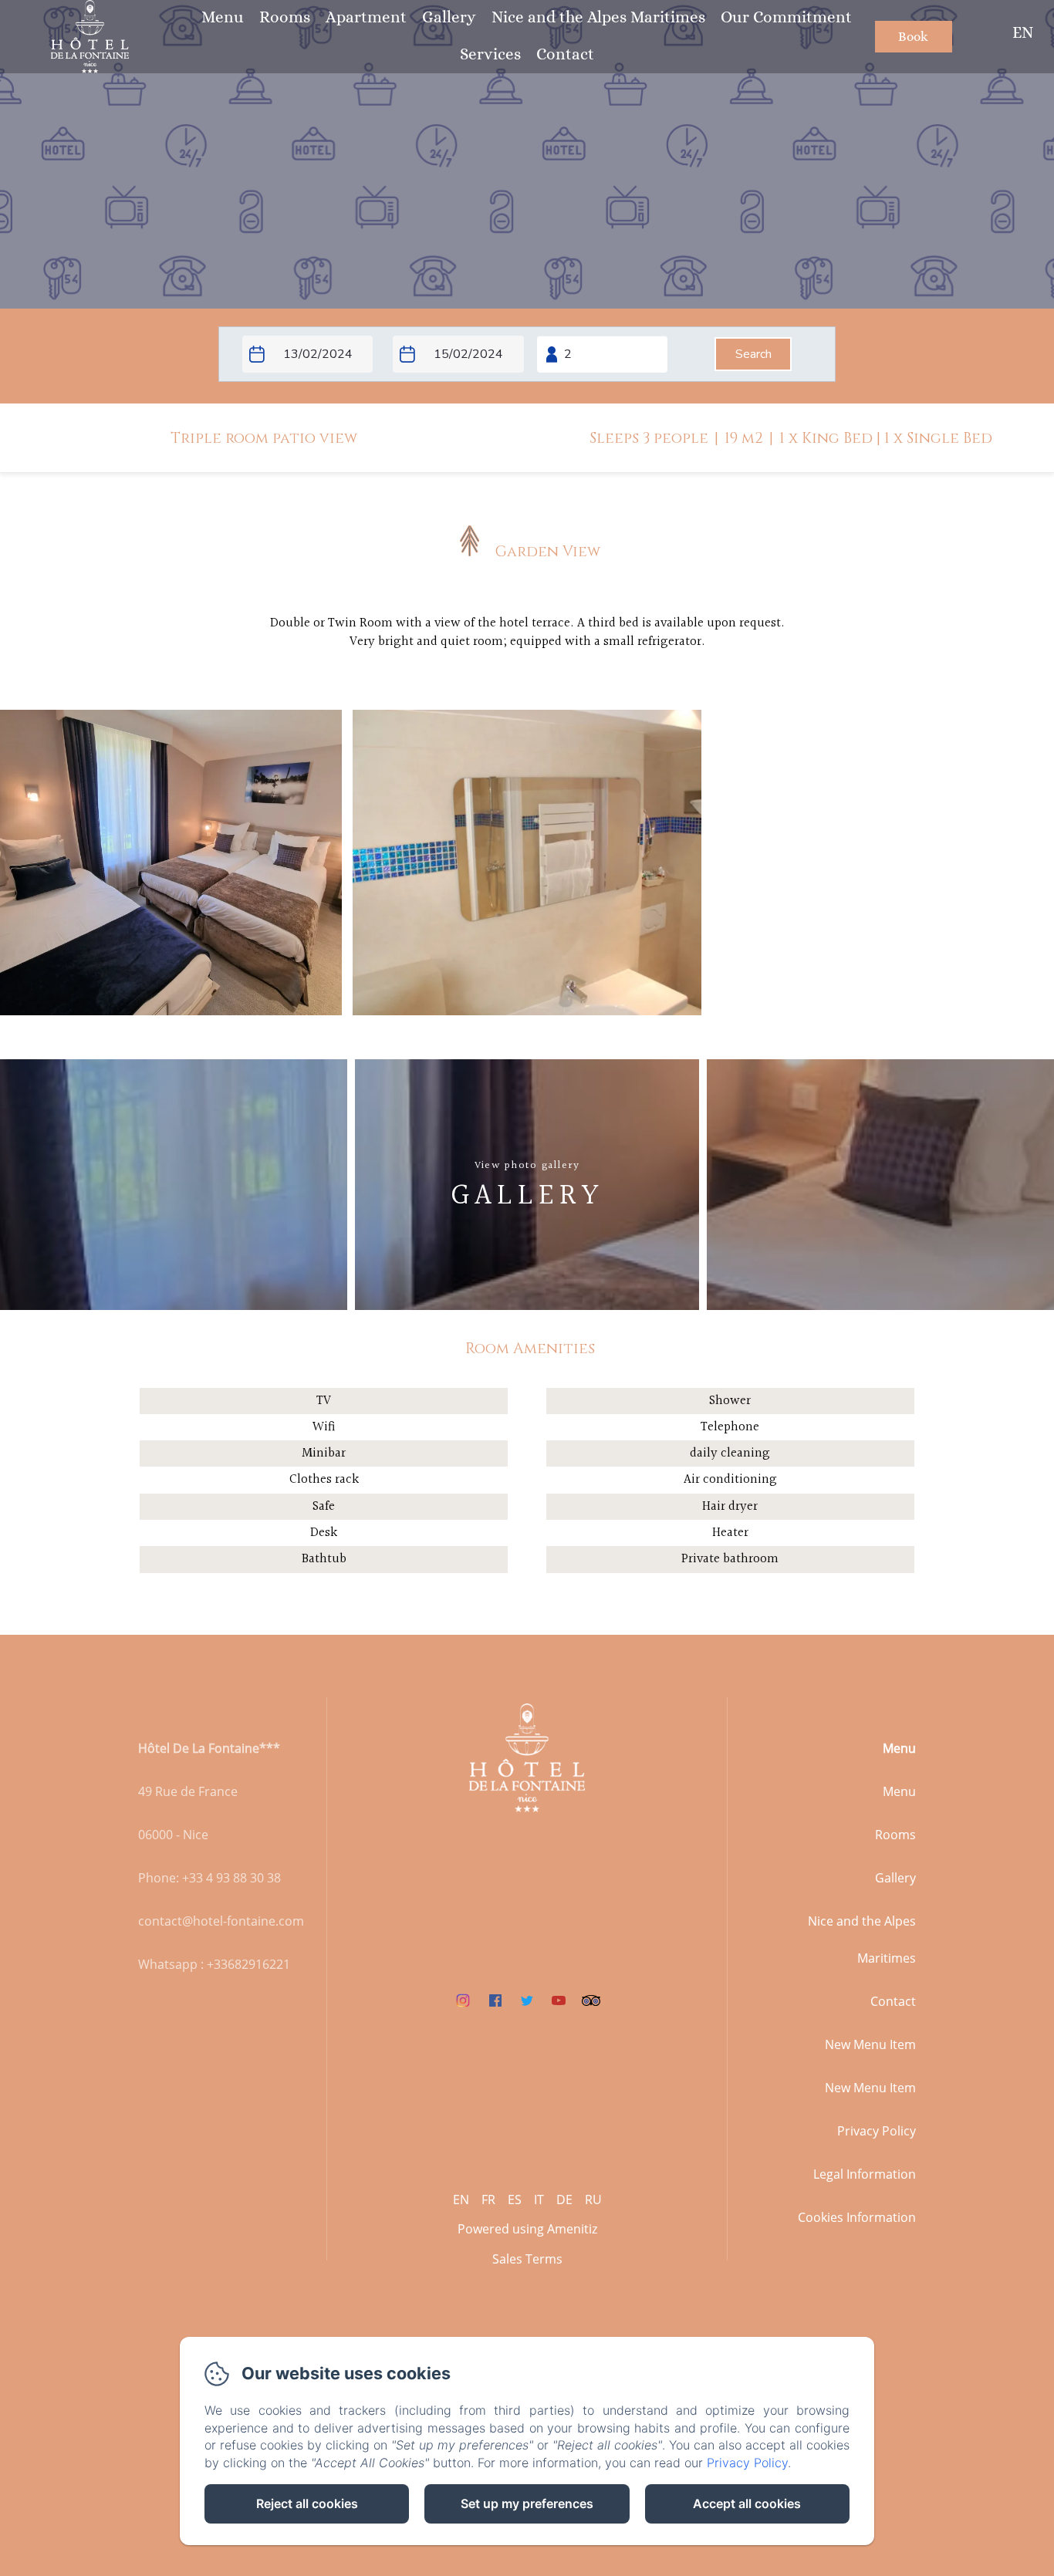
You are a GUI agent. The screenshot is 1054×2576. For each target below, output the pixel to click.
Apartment (366, 17)
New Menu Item (870, 2044)
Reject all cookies (307, 2503)
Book (913, 37)
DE (564, 2200)
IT (539, 2200)
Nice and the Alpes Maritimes (598, 17)
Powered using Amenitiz (527, 2229)
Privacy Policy (877, 2131)
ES (515, 2200)
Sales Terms (527, 2259)
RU (593, 2200)
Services (490, 54)
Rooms (285, 17)
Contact (565, 54)
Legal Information (865, 2174)
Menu (223, 17)
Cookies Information (857, 2217)
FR (488, 2200)
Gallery (449, 17)
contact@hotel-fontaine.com (221, 1921)
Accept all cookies (747, 2503)
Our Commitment (786, 17)
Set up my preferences (527, 2503)
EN (461, 2200)
